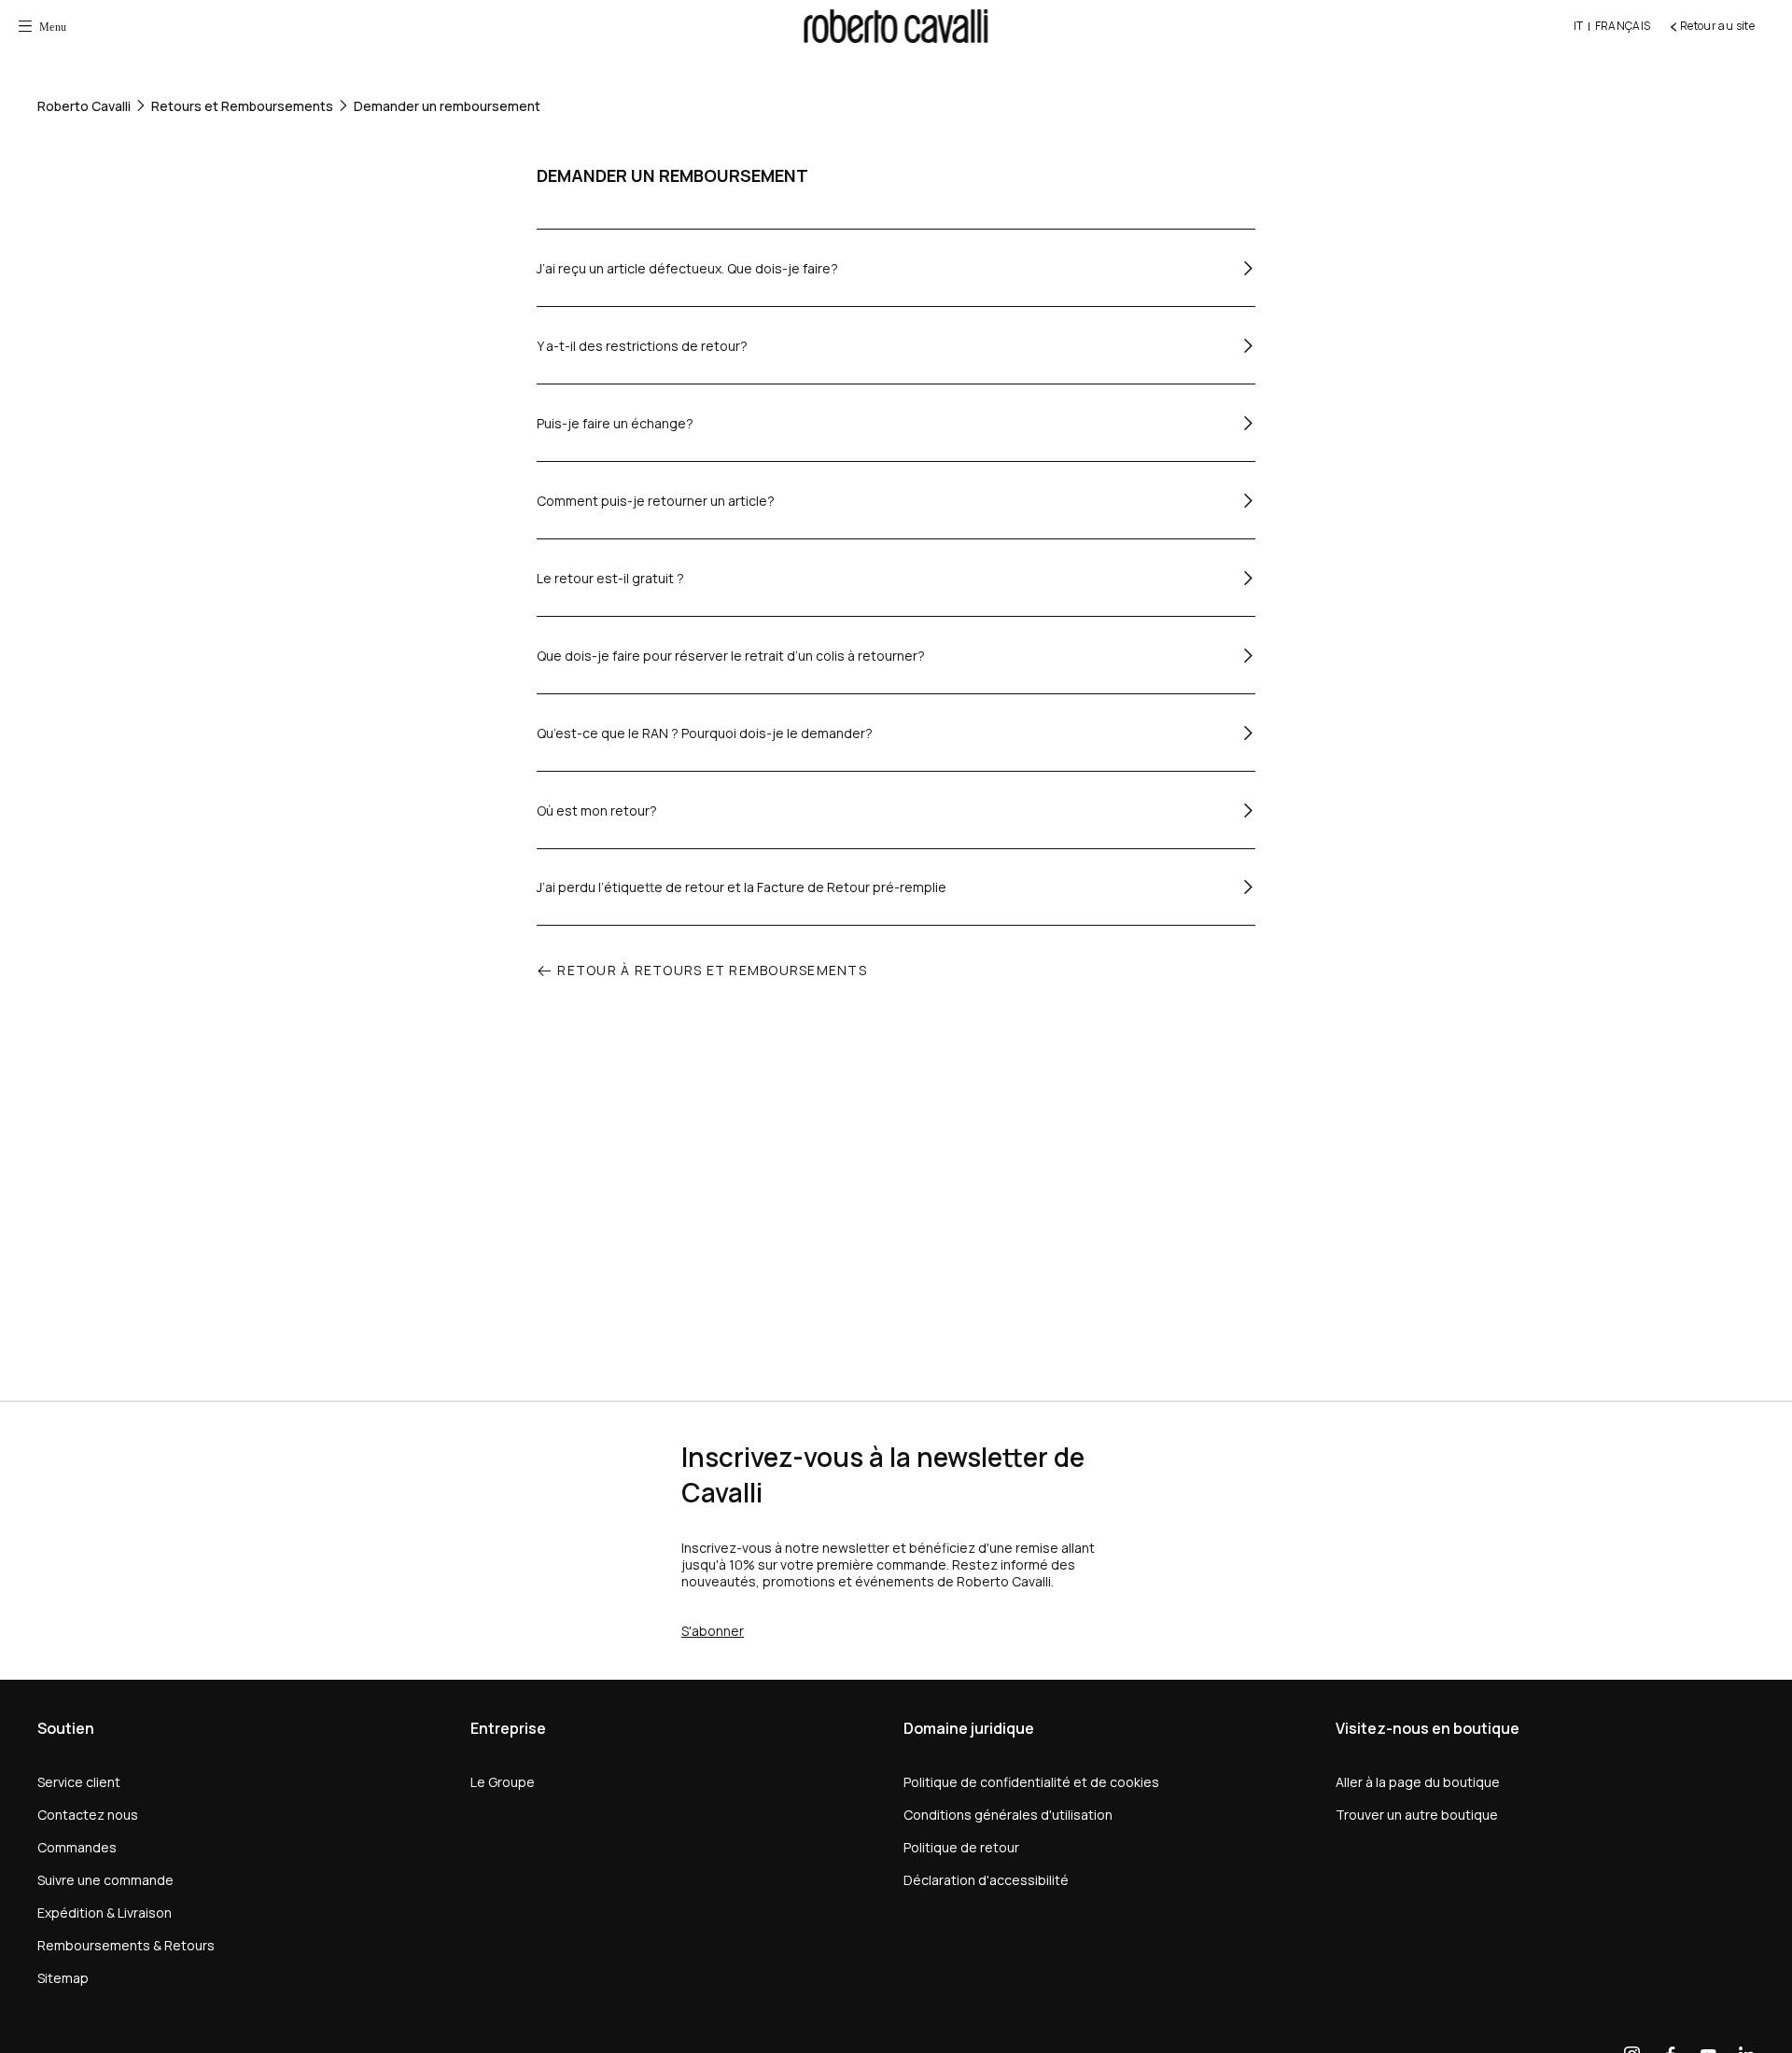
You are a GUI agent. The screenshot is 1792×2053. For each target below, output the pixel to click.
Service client (79, 1782)
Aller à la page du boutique (1418, 1782)
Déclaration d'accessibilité (986, 1880)
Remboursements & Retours (126, 1945)
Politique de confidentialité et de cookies (1031, 1782)
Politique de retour (961, 1847)
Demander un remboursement (447, 106)
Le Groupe (503, 1782)
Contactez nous (88, 1815)
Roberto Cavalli (84, 106)
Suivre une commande (105, 1880)
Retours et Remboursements (242, 106)
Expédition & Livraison (105, 1913)
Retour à (712, 970)
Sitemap (63, 1978)
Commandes (77, 1847)
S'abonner (713, 1631)
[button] (42, 26)
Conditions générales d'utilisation (1008, 1815)
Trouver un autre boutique (1417, 1815)
